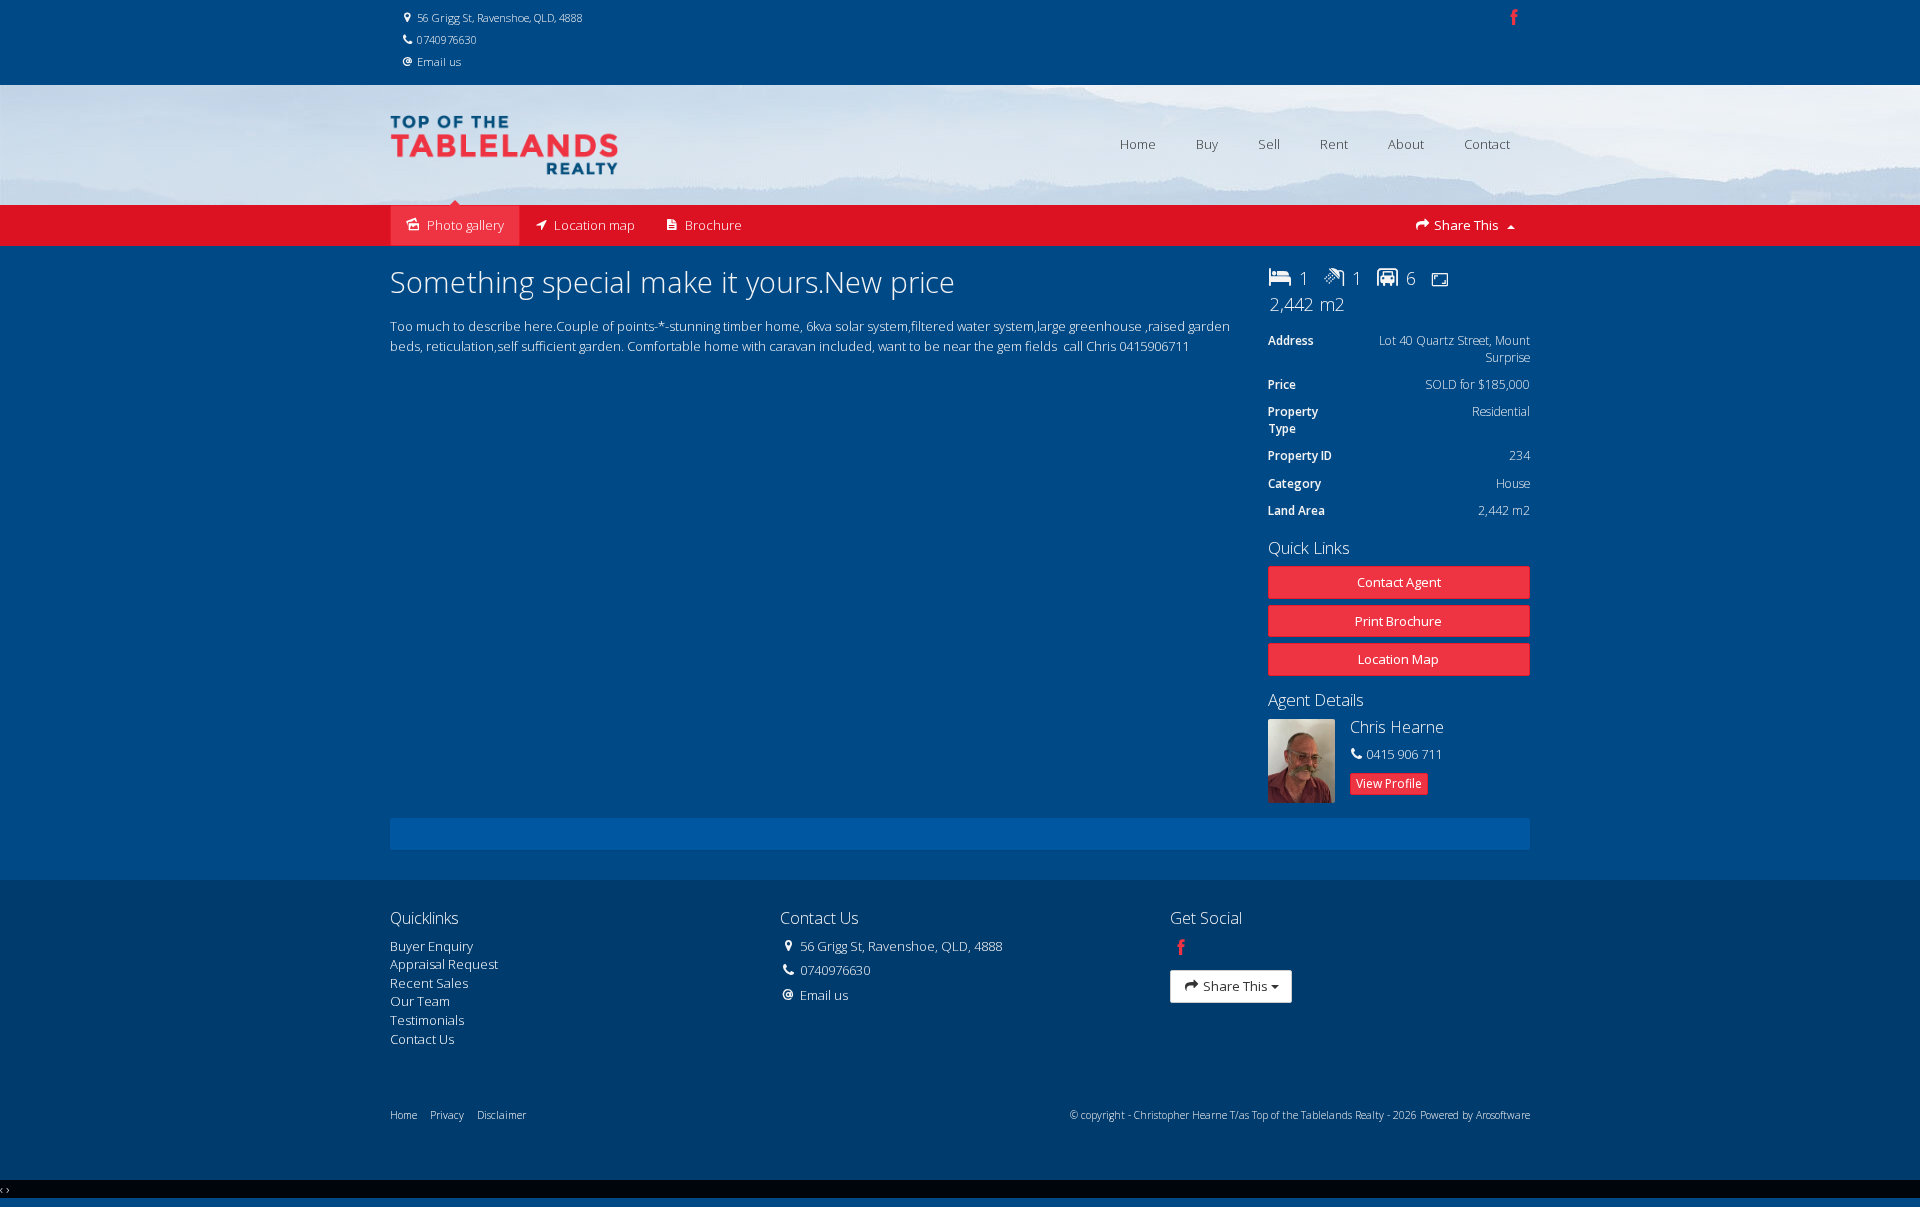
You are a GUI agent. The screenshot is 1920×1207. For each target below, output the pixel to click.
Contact (1487, 144)
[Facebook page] (1514, 18)
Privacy (447, 1115)
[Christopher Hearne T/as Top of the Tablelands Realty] (504, 144)
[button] (1399, 621)
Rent (1334, 144)
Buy (1207, 144)
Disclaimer (501, 1115)
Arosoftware (1503, 1115)
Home (1138, 144)
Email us (439, 61)
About (1406, 144)
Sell (1269, 144)
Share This (1466, 225)
